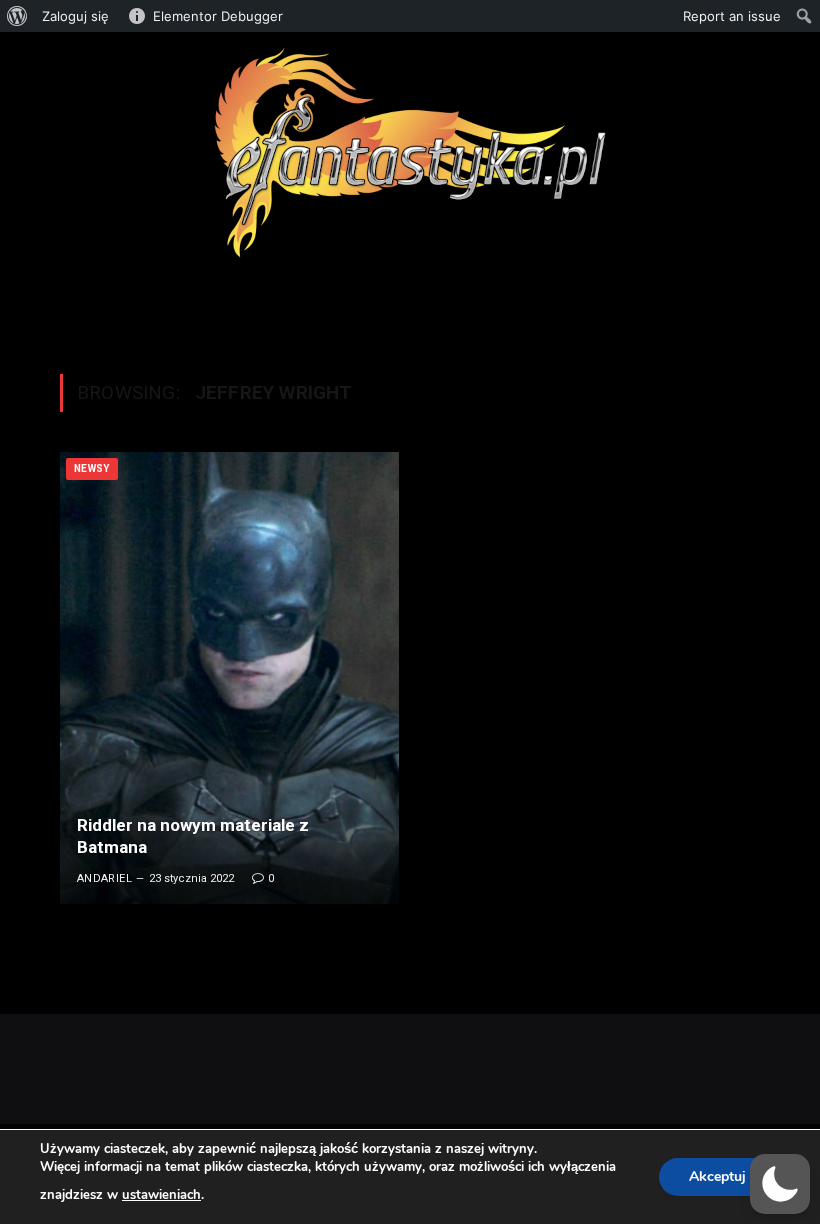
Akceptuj (717, 1176)
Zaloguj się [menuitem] (75, 16)
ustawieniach (161, 1195)
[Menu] (410, 305)
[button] (780, 1184)
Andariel (105, 878)
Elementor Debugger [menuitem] (218, 16)
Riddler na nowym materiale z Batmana (193, 836)
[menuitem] (17, 16)
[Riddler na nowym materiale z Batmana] (229, 678)
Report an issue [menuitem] (732, 16)
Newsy (92, 468)
